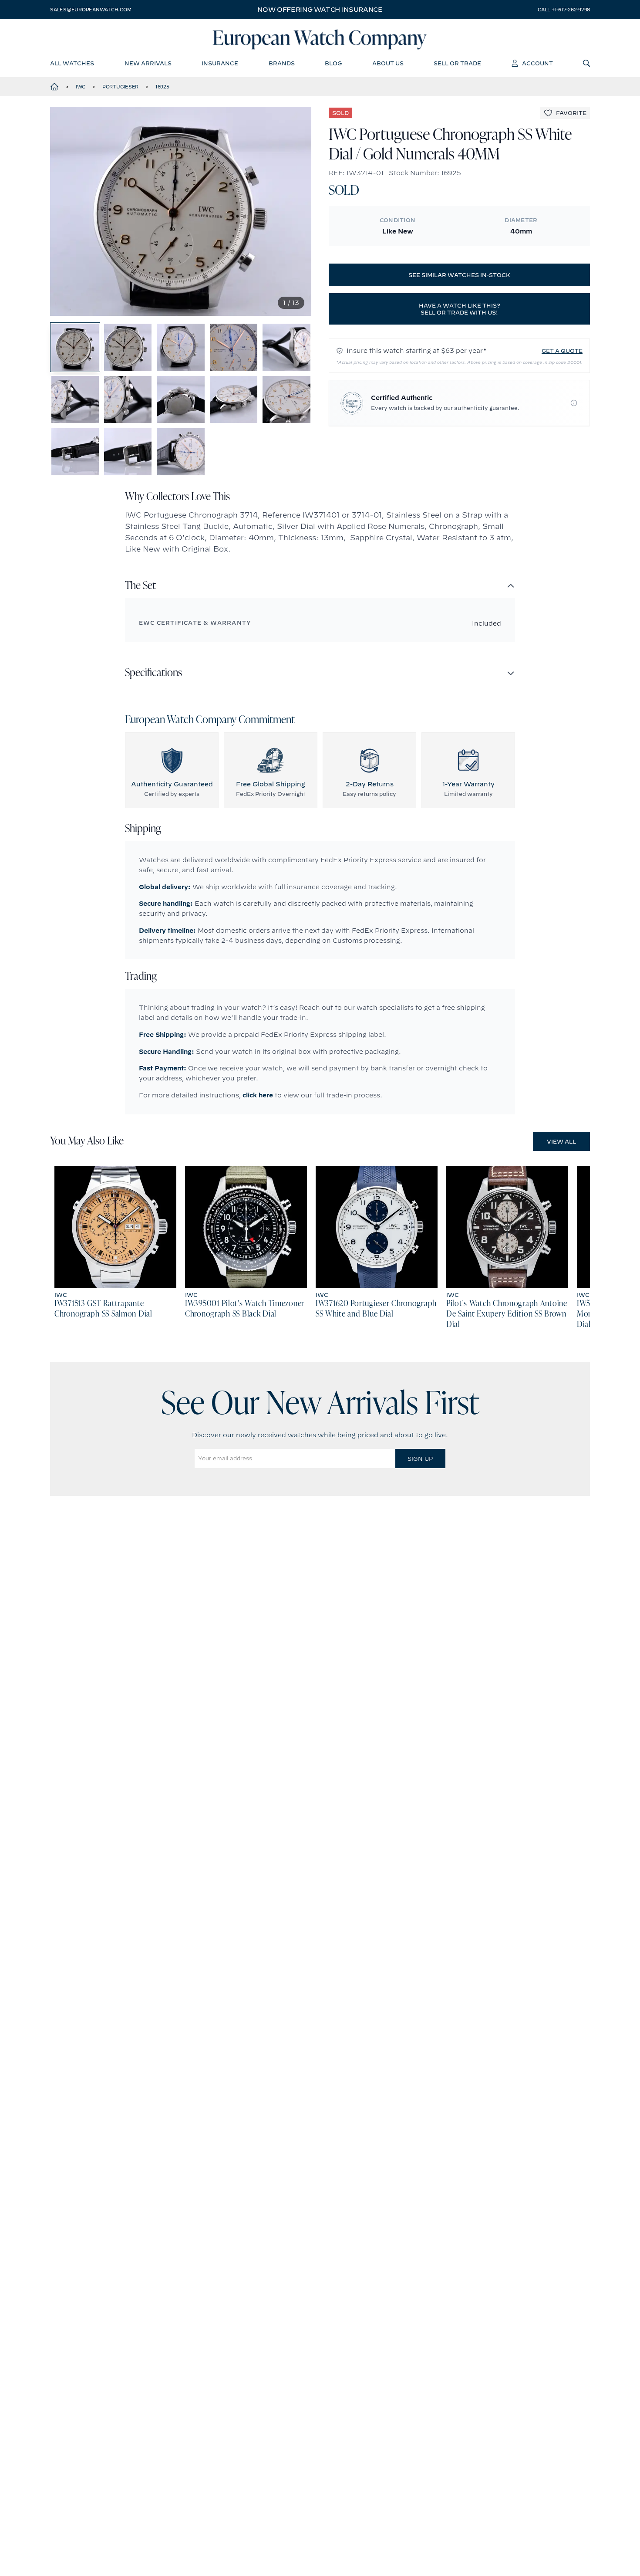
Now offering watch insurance (320, 10)
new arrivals (148, 63)
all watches (72, 63)
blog (333, 63)
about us (388, 63)
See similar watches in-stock (459, 275)
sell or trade (457, 63)
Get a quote (562, 351)
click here (258, 1095)
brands (282, 63)
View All (561, 1141)
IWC (81, 87)
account (537, 63)
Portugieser (120, 87)
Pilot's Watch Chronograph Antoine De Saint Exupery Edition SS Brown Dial (507, 1314)
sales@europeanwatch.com (91, 10)
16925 (162, 87)
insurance (220, 63)
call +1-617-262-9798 (564, 10)
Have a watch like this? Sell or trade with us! (460, 309)
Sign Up (420, 1459)
